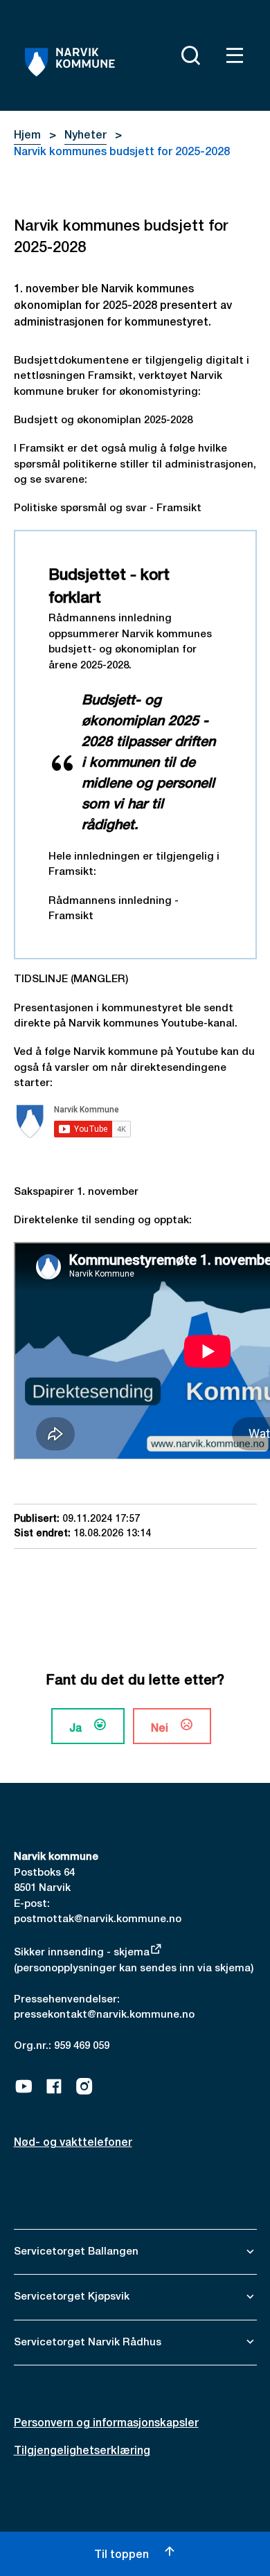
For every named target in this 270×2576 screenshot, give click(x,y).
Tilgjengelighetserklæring (82, 2451)
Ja (75, 1729)
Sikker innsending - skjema (82, 1953)
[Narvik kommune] (70, 62)
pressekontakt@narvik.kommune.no (104, 2015)
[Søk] (188, 55)
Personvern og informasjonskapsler (106, 2424)
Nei (160, 1729)
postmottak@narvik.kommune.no (98, 1919)
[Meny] (232, 55)
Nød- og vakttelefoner (73, 2143)
